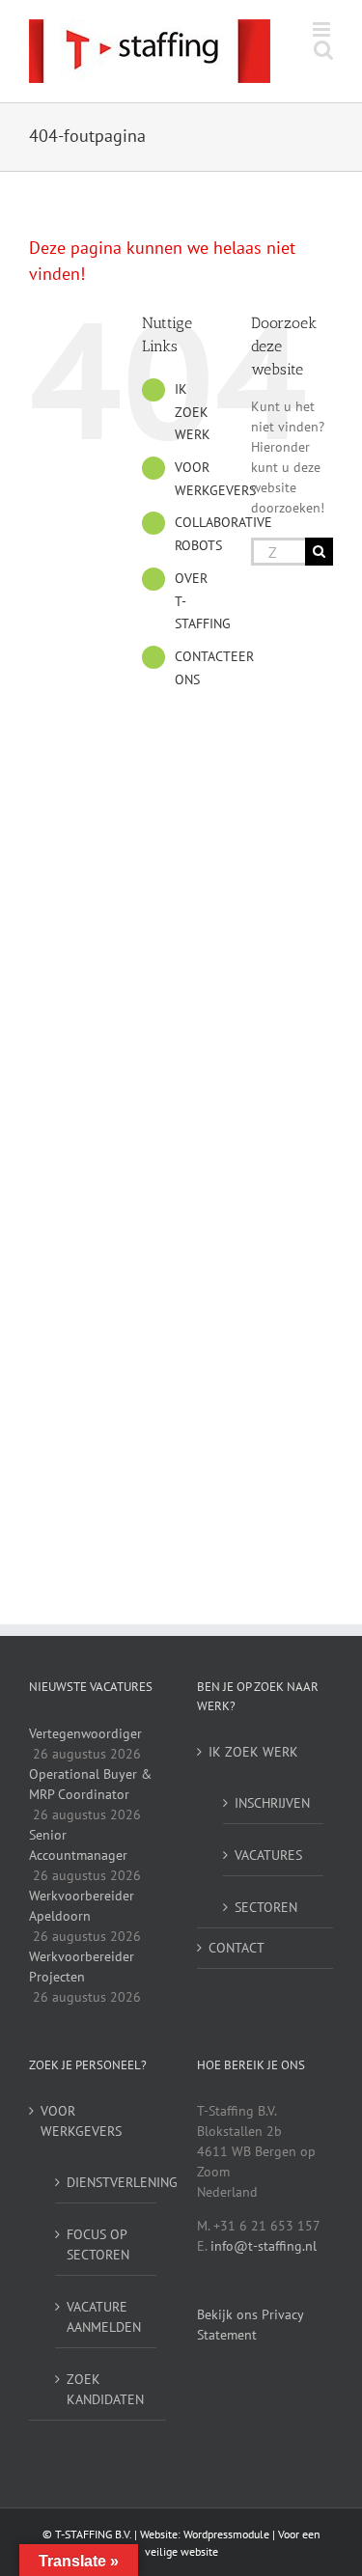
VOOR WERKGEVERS (81, 2121)
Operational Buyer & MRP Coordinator (90, 1784)
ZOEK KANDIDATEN (105, 2389)
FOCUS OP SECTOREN (98, 2244)
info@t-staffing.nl (264, 2246)
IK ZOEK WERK (193, 412)
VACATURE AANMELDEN (104, 2317)
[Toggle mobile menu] (323, 29)
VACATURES (268, 1855)
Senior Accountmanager (78, 1845)
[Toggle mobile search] (323, 50)
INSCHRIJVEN (272, 1803)
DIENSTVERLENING (107, 2182)
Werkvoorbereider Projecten (82, 1967)
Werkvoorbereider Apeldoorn (82, 1906)
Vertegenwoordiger (85, 1733)
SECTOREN (266, 1907)
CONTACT (237, 1948)
